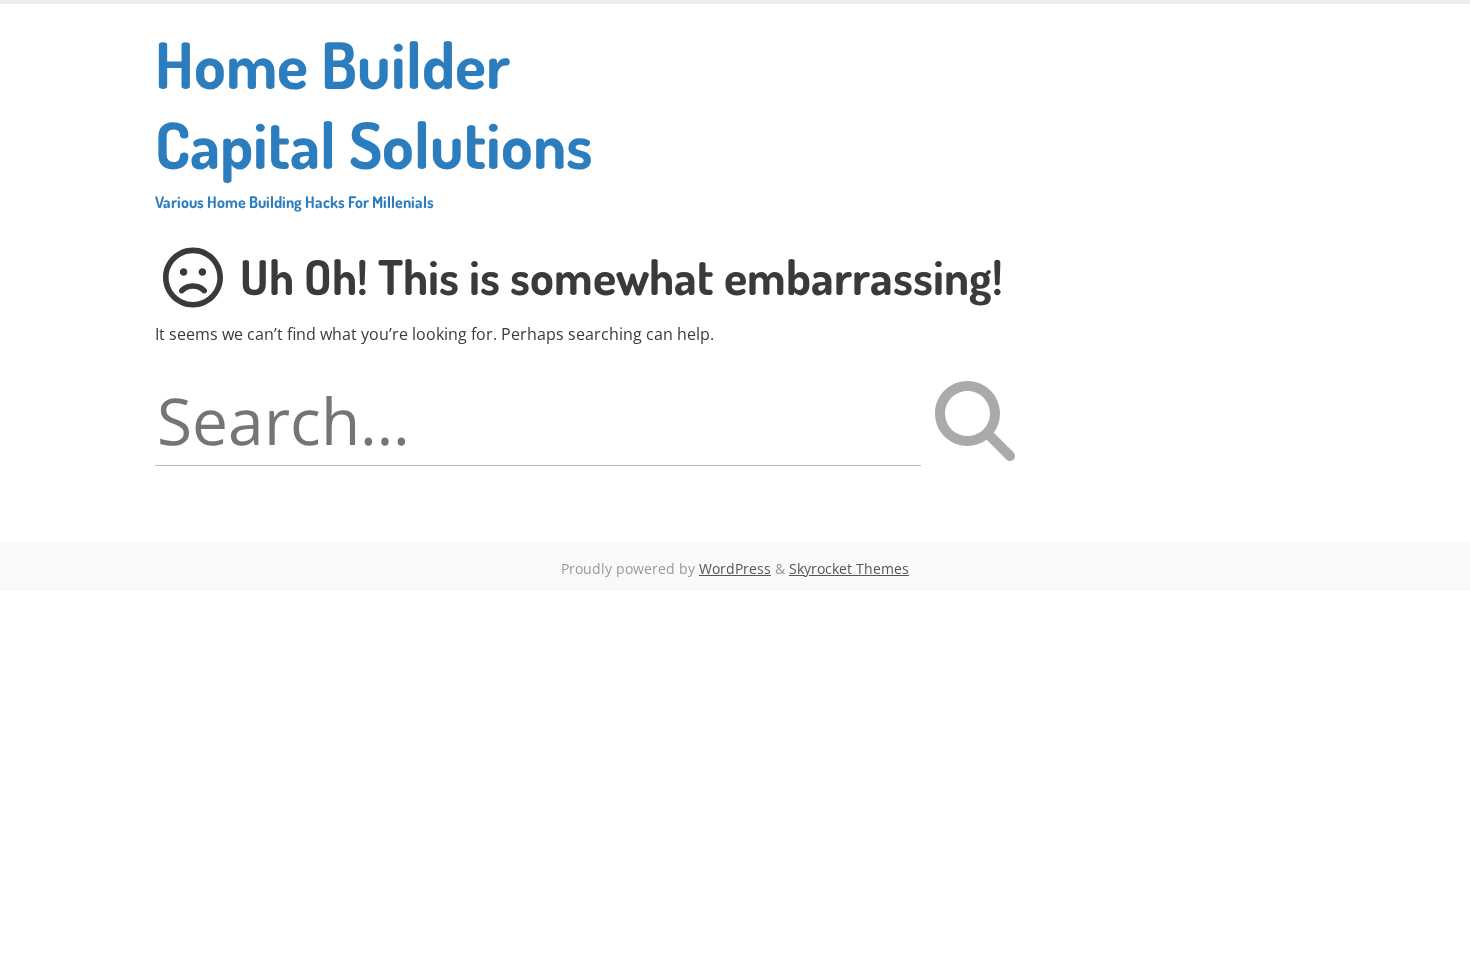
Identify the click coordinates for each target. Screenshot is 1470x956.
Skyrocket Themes (849, 568)
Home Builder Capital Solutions (374, 117)
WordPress (735, 568)
